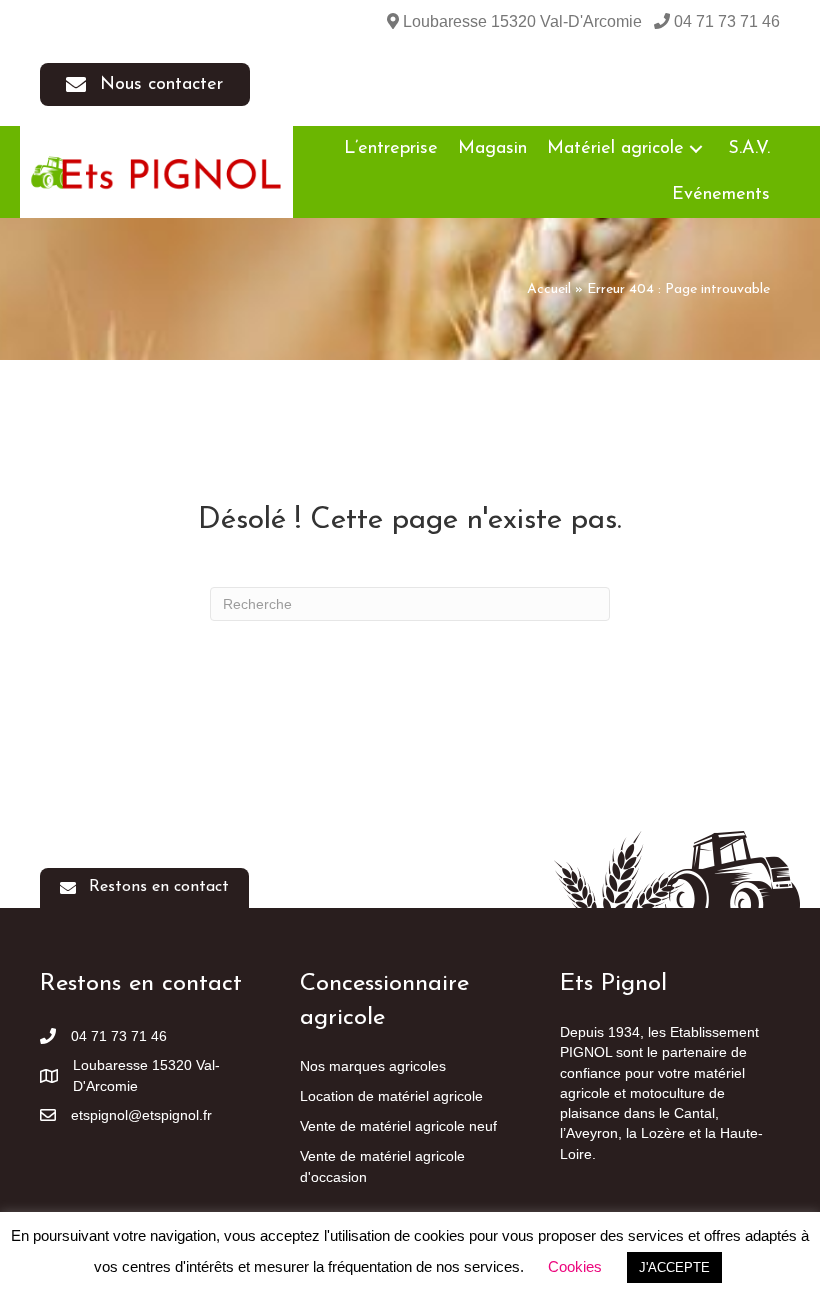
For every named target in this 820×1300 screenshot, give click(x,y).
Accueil (549, 289)
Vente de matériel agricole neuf (398, 1126)
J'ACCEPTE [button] (674, 1267)
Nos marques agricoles (373, 1066)
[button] (145, 84)
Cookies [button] (575, 1266)
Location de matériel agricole (391, 1096)
